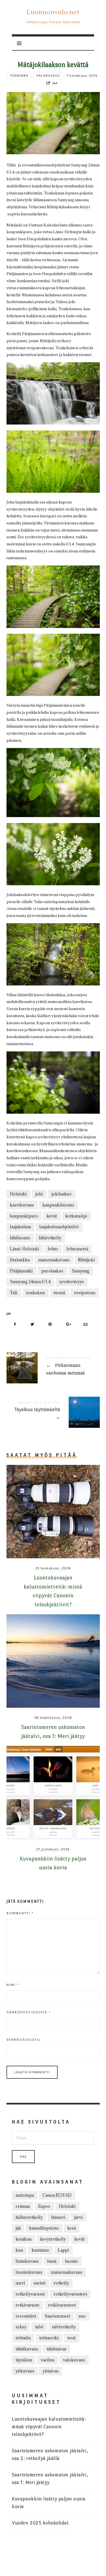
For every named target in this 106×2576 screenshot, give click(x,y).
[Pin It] (50, 1324)
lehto (53, 1249)
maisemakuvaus (54, 1260)
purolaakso (52, 1271)
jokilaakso (61, 1194)
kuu (19, 2250)
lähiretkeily (50, 1238)
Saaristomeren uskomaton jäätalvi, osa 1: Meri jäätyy (50, 2479)
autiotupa (25, 2195)
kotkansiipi (76, 1216)
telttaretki (49, 2338)
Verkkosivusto (23, 2040)
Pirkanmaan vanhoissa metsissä (53, 1367)
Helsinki (18, 1194)
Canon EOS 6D (57, 2195)
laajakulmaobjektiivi (59, 1227)
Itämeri (58, 2217)
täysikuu (24, 2360)
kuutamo (40, 2250)
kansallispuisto (44, 2228)
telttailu (23, 2338)
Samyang (81, 1271)
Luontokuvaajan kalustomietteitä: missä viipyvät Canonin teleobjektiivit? (49, 2427)
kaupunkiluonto (58, 1205)
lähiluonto (20, 1238)
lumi (52, 2261)
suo (82, 2316)
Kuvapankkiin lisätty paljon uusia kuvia (49, 2503)
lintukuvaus (27, 2261)
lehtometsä (77, 1249)
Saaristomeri (57, 2316)
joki (39, 1194)
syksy (21, 2327)
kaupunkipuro (24, 1216)
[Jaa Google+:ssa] (68, 1324)
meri (20, 2283)
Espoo (44, 2206)
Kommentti (20, 1913)
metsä (39, 2283)
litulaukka (20, 1260)
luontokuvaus (29, 2272)
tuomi (59, 1293)
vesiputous (85, 1293)
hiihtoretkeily (29, 2217)
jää (18, 2228)
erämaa (23, 2206)
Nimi (13, 1985)
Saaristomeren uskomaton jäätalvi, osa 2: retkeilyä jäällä (50, 2455)
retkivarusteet (62, 2305)
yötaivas (51, 2371)
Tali (14, 1293)
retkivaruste (28, 2305)
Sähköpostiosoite (29, 2012)
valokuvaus (74, 2360)
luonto (72, 2261)
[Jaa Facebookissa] (15, 1324)
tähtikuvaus (27, 2349)
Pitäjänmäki (21, 1271)
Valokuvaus (48, 76)
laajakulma (20, 1227)
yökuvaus (25, 2371)
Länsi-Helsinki (25, 1249)
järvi (78, 2217)
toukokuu (35, 1293)
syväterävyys (72, 1282)
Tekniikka (19, 76)
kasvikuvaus (22, 1205)
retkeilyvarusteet (70, 2294)
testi (72, 2338)
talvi (39, 2327)
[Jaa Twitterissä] (33, 1324)
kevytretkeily (53, 2239)
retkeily (61, 2283)
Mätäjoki (86, 1260)
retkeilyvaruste (30, 2294)
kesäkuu (24, 2239)
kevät (52, 1216)
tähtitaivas (57, 2349)
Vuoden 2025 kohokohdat (40, 2523)
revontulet (26, 2316)
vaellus (48, 2360)
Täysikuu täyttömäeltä (53, 1411)
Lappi (63, 2250)
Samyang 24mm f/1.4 (30, 1282)
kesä (72, 2228)
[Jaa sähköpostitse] (86, 1324)
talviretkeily (64, 2327)
